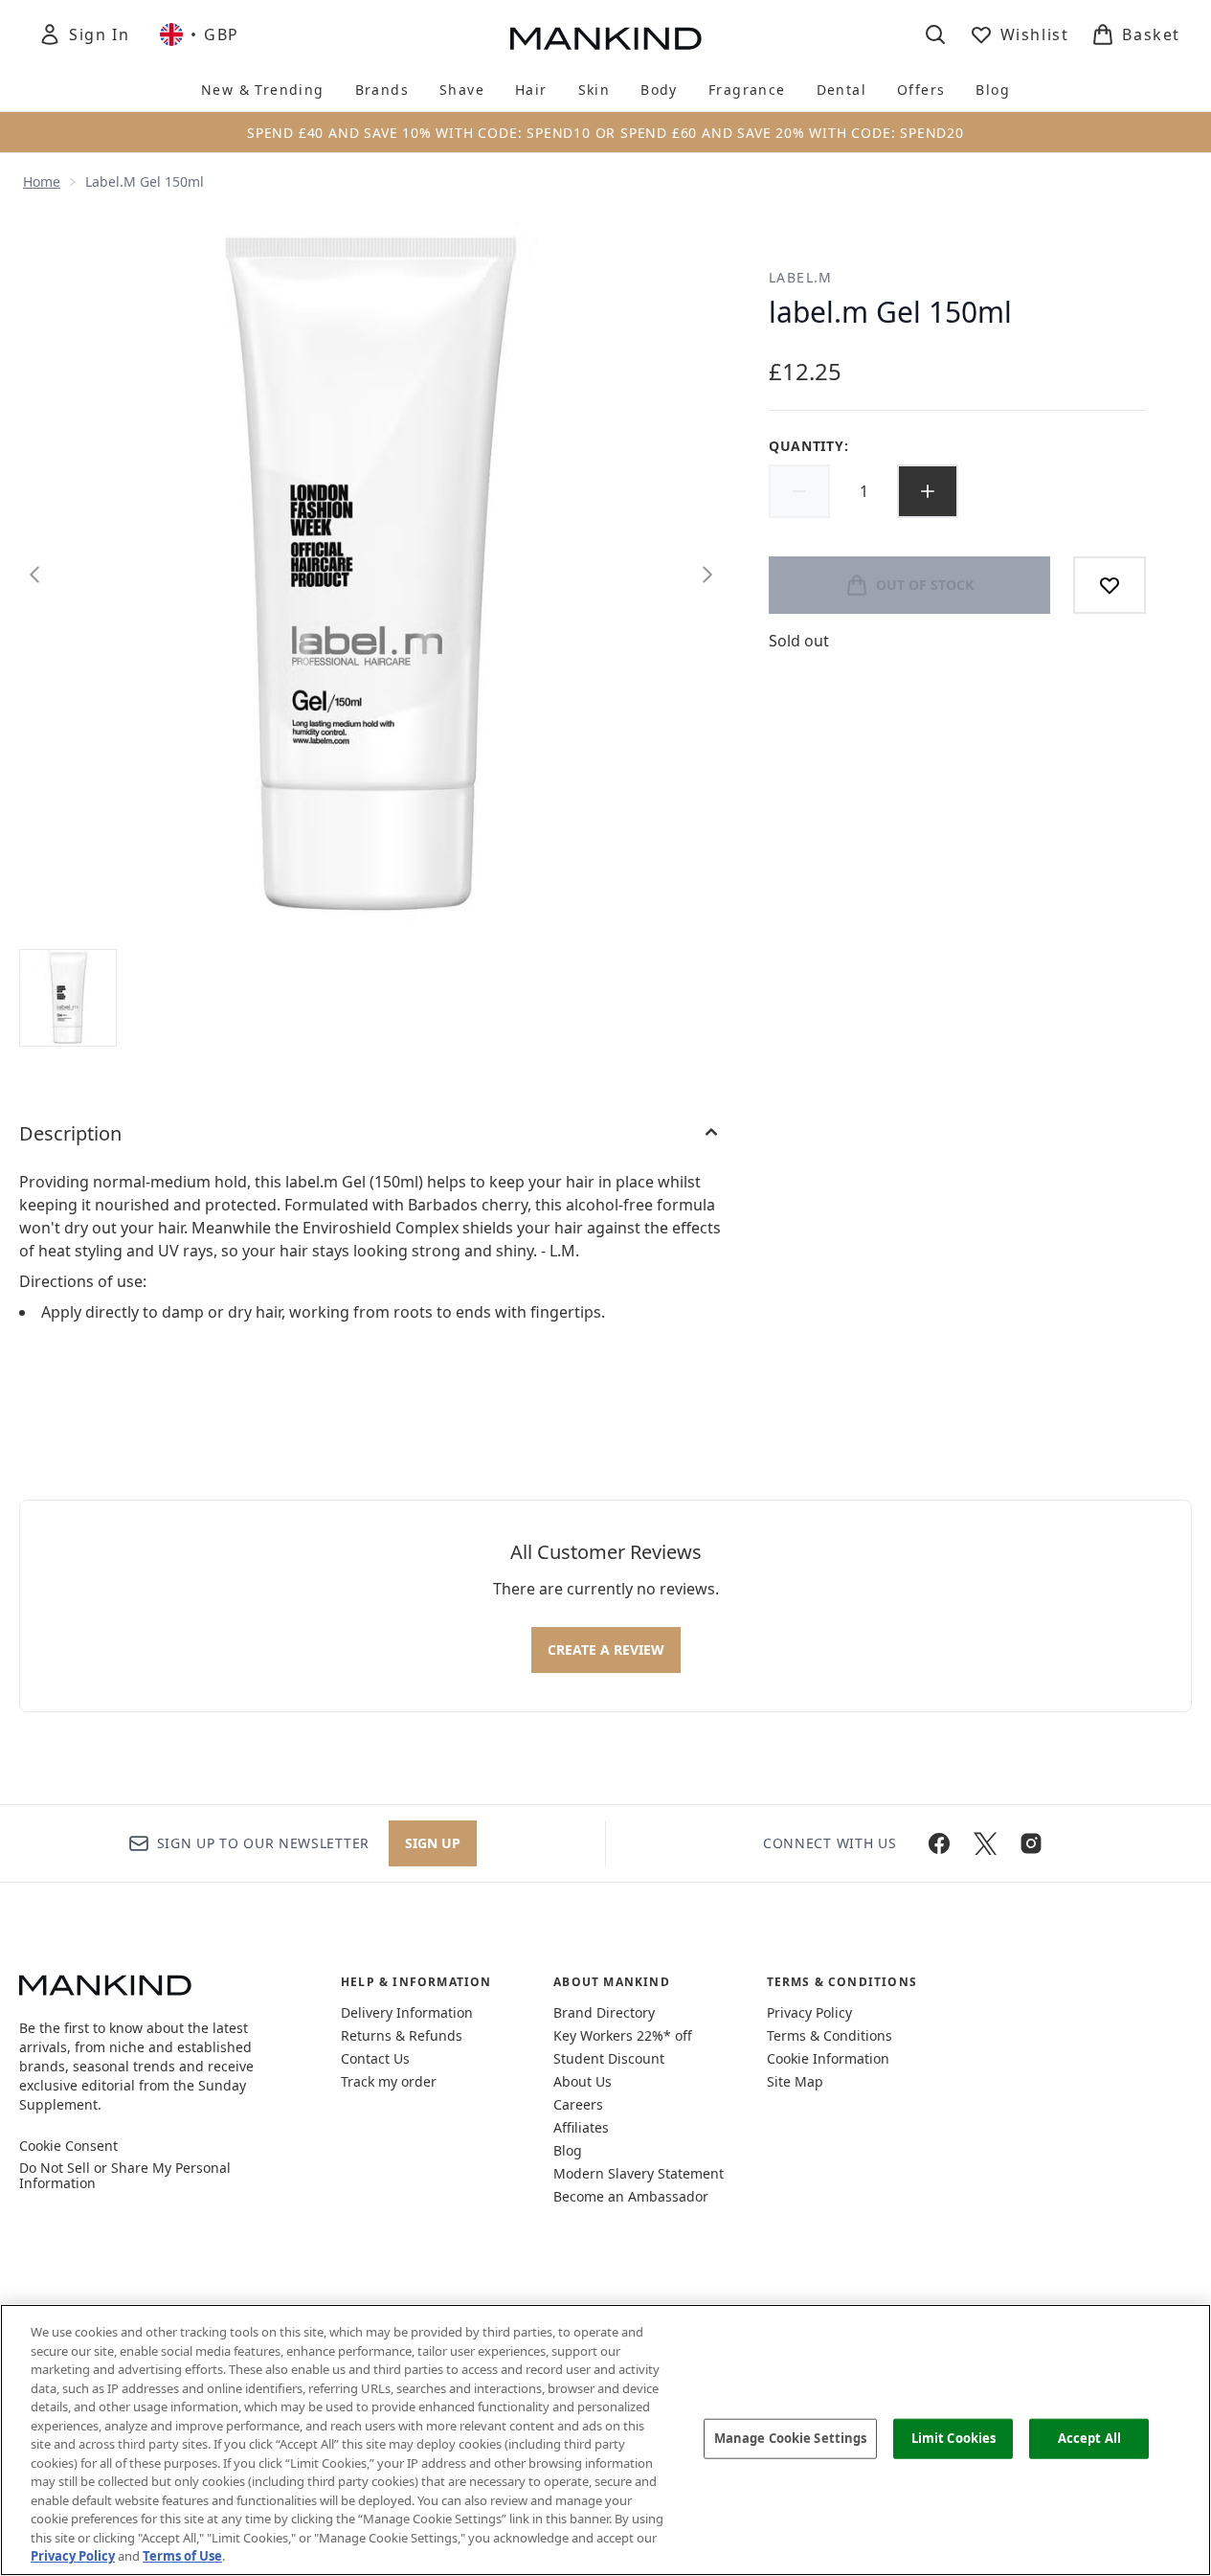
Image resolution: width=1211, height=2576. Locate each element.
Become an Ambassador (631, 2196)
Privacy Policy (809, 2012)
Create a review (606, 1650)
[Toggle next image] (707, 575)
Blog (568, 2150)
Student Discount (609, 2058)
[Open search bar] (935, 34)
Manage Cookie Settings (791, 2438)
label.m (801, 277)
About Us (583, 2081)
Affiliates (581, 2127)
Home (42, 181)
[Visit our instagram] (1031, 1843)
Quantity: (808, 446)
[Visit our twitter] (985, 1843)
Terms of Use (182, 2556)
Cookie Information (828, 2058)
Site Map (795, 2081)
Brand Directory (604, 2012)
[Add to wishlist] (1110, 585)
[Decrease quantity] (799, 491)
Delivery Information (407, 2012)
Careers (578, 2104)
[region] (605, 2440)
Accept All (1089, 2438)
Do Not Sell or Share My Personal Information (125, 2176)
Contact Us (375, 2058)
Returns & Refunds (402, 2035)
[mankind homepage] (606, 38)
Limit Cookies (954, 2438)
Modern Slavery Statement (639, 2173)
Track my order (389, 2081)
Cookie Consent (68, 2146)
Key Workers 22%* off (623, 2035)
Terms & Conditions (830, 2035)
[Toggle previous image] (34, 575)
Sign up (433, 1843)
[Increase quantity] (928, 491)
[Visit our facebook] (939, 1843)
